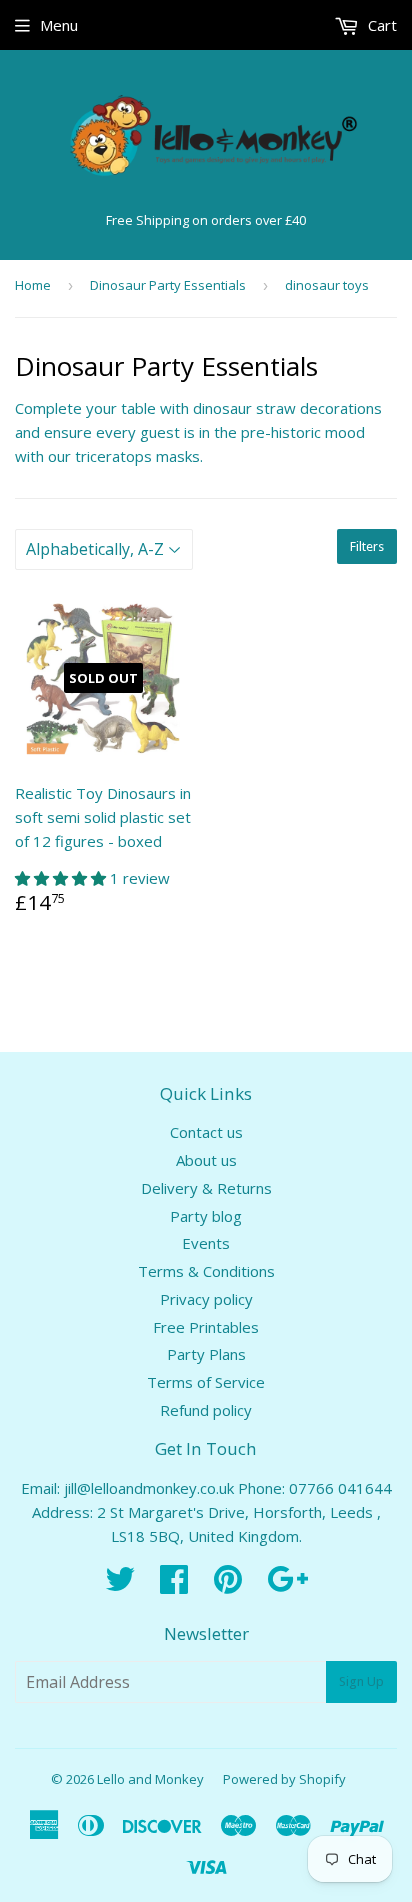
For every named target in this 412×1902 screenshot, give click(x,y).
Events (206, 1243)
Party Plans (206, 1354)
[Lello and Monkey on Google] (287, 1585)
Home (33, 285)
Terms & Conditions (206, 1271)
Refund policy (206, 1410)
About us (206, 1160)
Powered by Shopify (284, 1779)
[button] (62, 878)
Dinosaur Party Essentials (168, 285)
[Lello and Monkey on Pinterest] (228, 1585)
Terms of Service (206, 1382)
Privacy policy (206, 1299)
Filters (367, 546)
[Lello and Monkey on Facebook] (174, 1585)
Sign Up (361, 1681)
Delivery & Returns (206, 1188)
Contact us (206, 1132)
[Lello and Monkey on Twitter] (120, 1585)
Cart (380, 25)
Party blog (206, 1216)
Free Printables (206, 1327)
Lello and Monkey (150, 1779)
